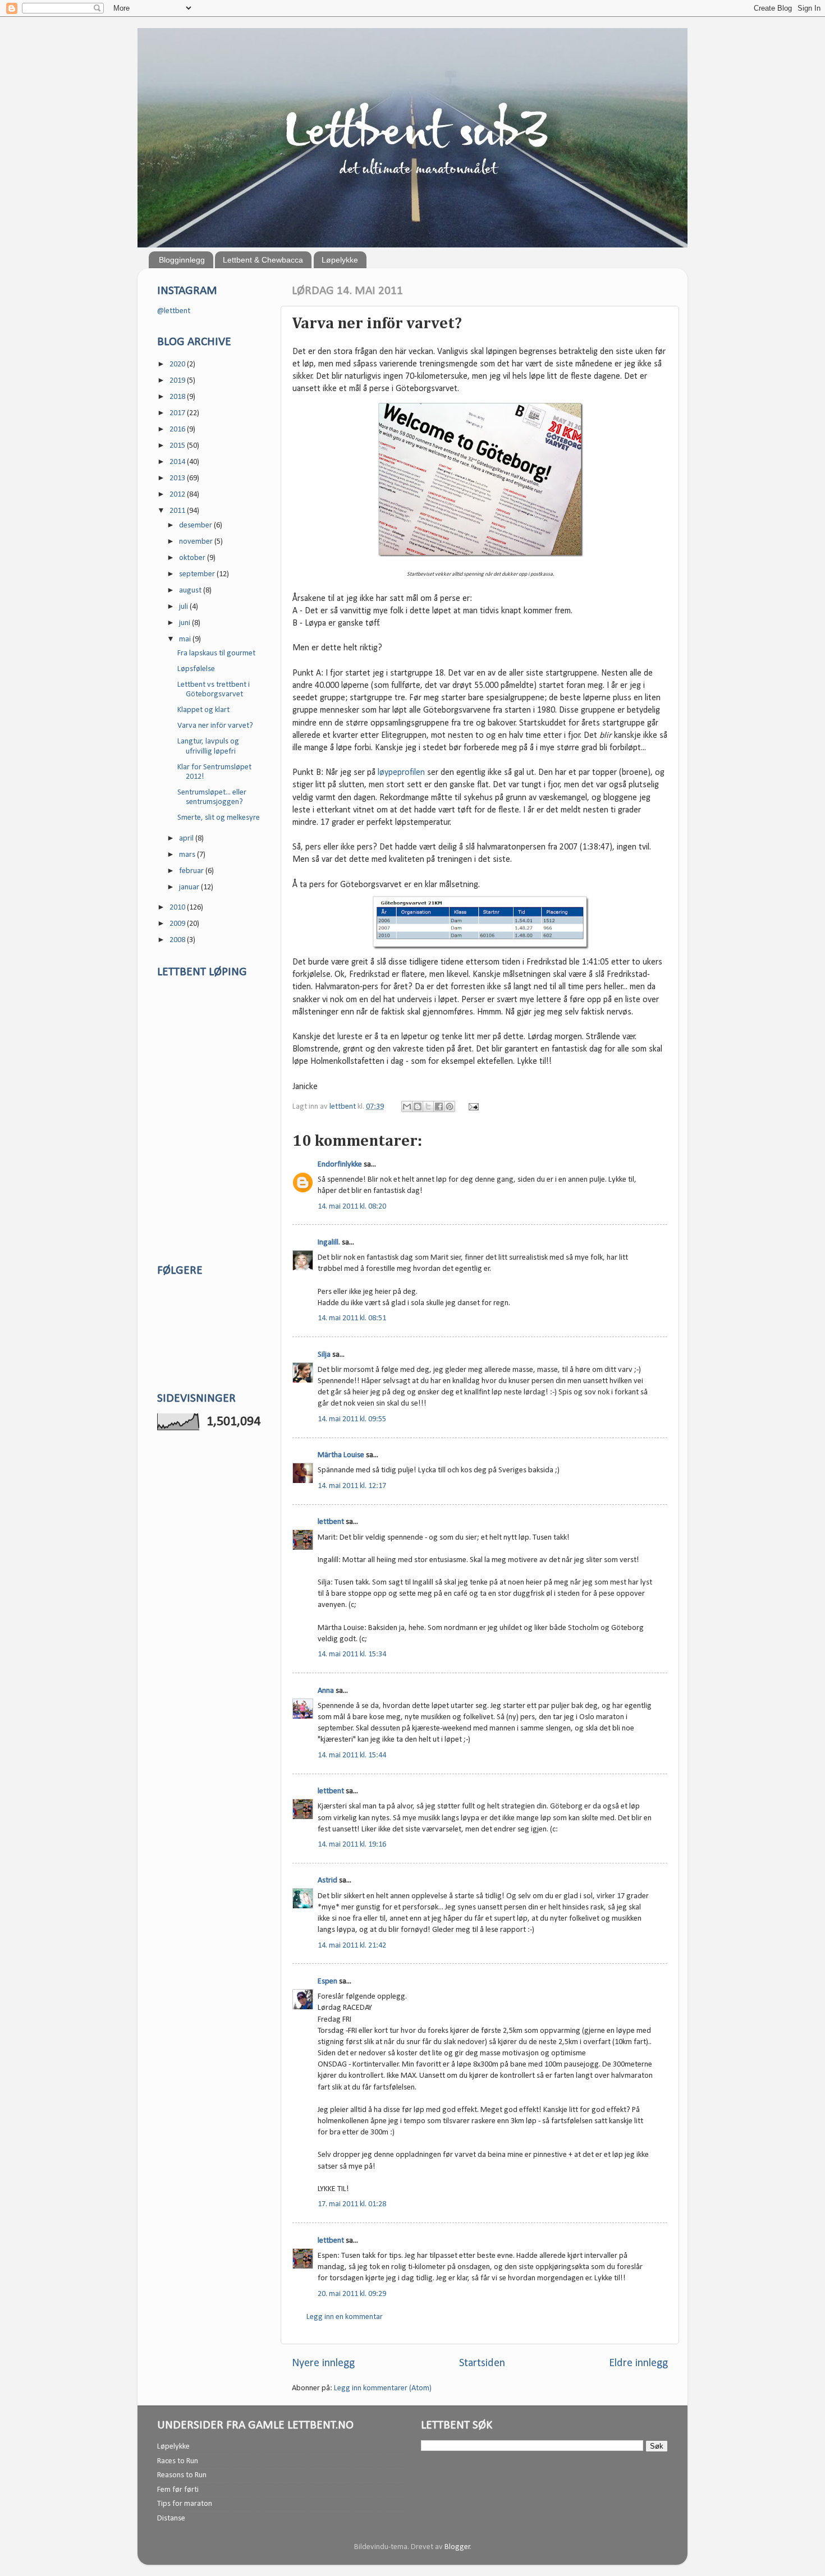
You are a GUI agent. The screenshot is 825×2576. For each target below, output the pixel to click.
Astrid (327, 1881)
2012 (178, 495)
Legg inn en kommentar (345, 2317)
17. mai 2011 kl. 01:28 (352, 2204)
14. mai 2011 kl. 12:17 (352, 1486)
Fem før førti (178, 2490)
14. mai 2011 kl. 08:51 (352, 1318)
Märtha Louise (341, 1455)
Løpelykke (340, 260)
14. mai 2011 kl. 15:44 (352, 1755)
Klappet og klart (203, 710)
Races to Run (178, 2461)
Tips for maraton (185, 2504)
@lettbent (174, 311)
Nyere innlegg (323, 2363)
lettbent (343, 1107)
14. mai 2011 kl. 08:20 (352, 1207)
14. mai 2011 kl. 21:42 (352, 1946)
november (197, 542)
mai (186, 639)
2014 (178, 462)
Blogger (457, 2547)
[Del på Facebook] (439, 1106)
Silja (324, 1355)
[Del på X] (428, 1106)
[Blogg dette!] (418, 1106)
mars (188, 855)
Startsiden (482, 2363)
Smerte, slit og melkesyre (219, 818)
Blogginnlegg (182, 260)
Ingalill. (329, 1243)
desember (196, 525)
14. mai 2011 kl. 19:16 (352, 1845)
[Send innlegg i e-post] (472, 1107)
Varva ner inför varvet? (215, 726)
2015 (178, 446)
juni (185, 623)
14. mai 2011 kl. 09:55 (352, 1419)
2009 (178, 924)
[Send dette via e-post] (407, 1106)
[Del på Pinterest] (450, 1106)
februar (192, 871)
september (198, 574)
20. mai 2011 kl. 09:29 (352, 2294)
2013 (178, 478)
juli (184, 607)
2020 (178, 364)
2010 (178, 908)
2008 (178, 940)
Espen (327, 1982)
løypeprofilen (401, 773)
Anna (326, 1691)
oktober (193, 558)
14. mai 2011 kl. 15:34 (352, 1654)
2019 (178, 381)
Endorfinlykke (340, 1165)
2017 (178, 413)
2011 (178, 511)
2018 (178, 397)
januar (190, 887)
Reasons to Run (182, 2475)
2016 (178, 430)
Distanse (171, 2518)
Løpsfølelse (196, 669)
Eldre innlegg (638, 2363)
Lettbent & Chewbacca (263, 260)
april (187, 839)
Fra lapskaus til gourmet (216, 653)
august (191, 591)
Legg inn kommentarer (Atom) (383, 2388)
